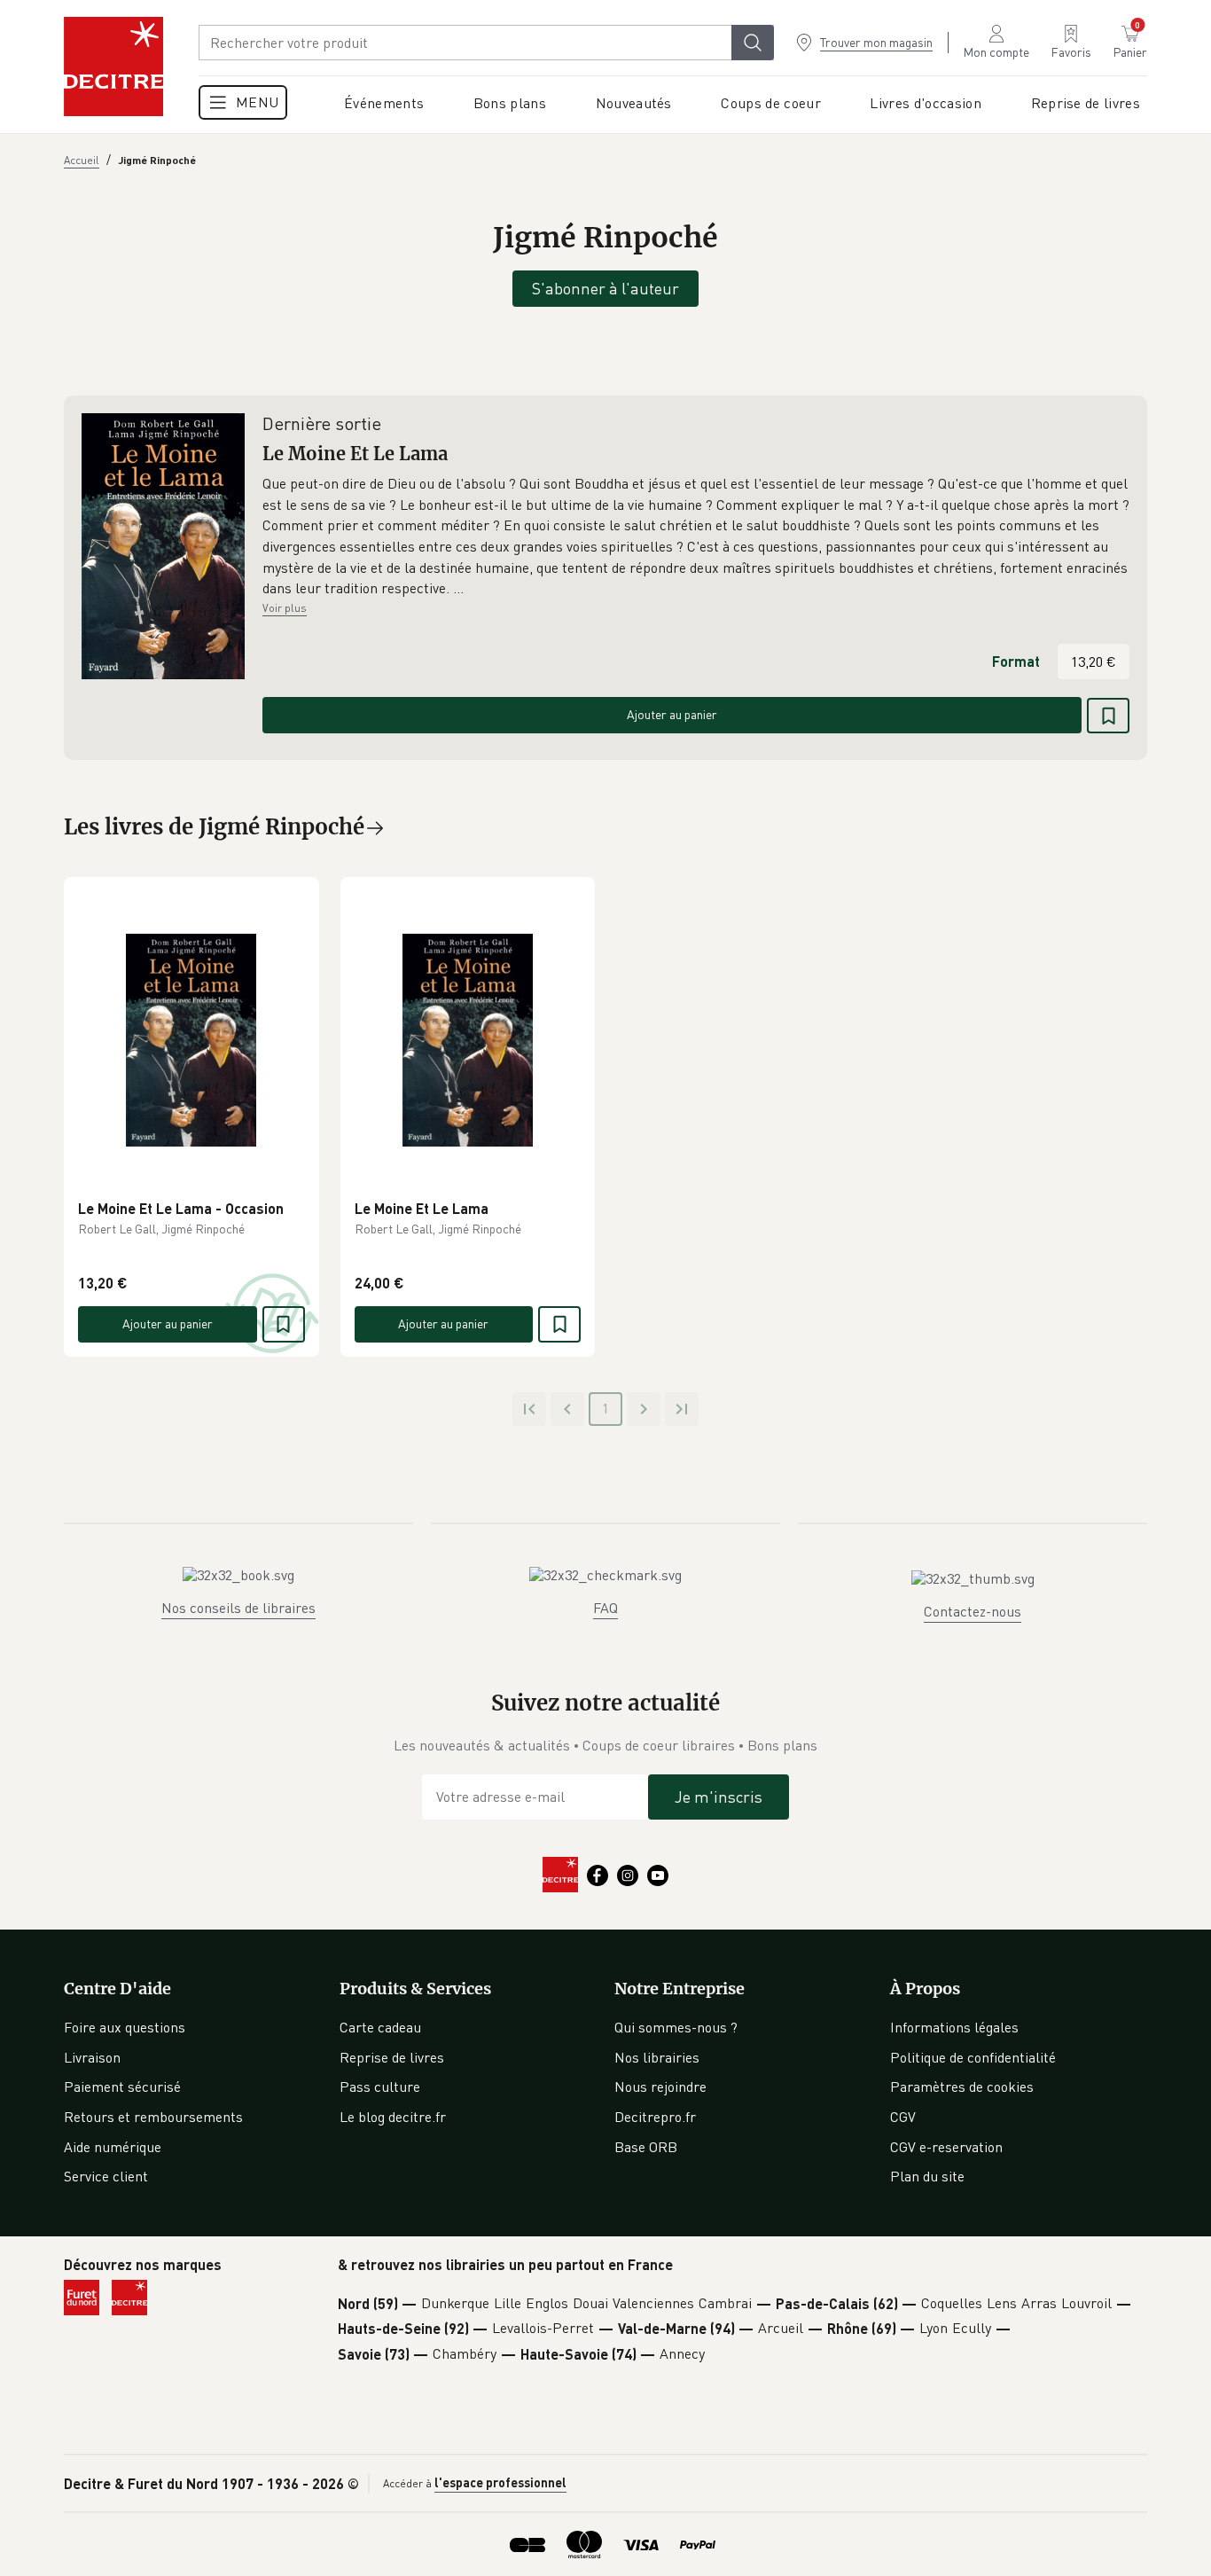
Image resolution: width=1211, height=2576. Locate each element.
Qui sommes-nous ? (676, 2027)
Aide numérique (113, 2147)
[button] (696, 536)
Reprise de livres (392, 2057)
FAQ (605, 1608)
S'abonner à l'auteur (605, 288)
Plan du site (927, 2176)
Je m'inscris (719, 1797)
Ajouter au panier (672, 714)
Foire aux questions (125, 2027)
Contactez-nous (973, 1611)
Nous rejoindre (660, 2087)
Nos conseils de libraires (238, 1608)
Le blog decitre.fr (393, 2117)
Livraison (92, 2057)
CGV (903, 2117)
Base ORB (646, 2147)
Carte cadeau (380, 2027)
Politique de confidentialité (973, 2057)
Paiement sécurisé (122, 2087)
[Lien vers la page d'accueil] (113, 67)
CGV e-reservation (946, 2147)
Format (1016, 661)
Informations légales (954, 2027)
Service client (106, 2176)
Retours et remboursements (153, 2117)
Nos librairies (657, 2057)
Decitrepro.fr (655, 2117)
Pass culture (380, 2087)
